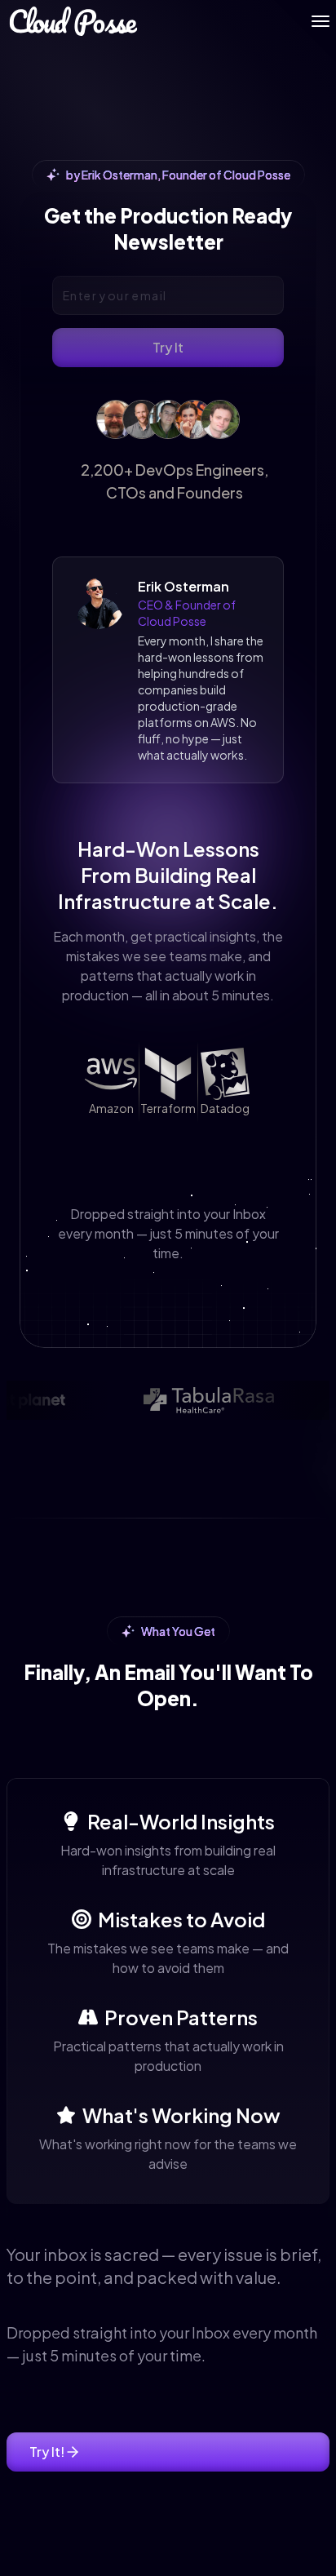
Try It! (47, 2452)
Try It (168, 347)
